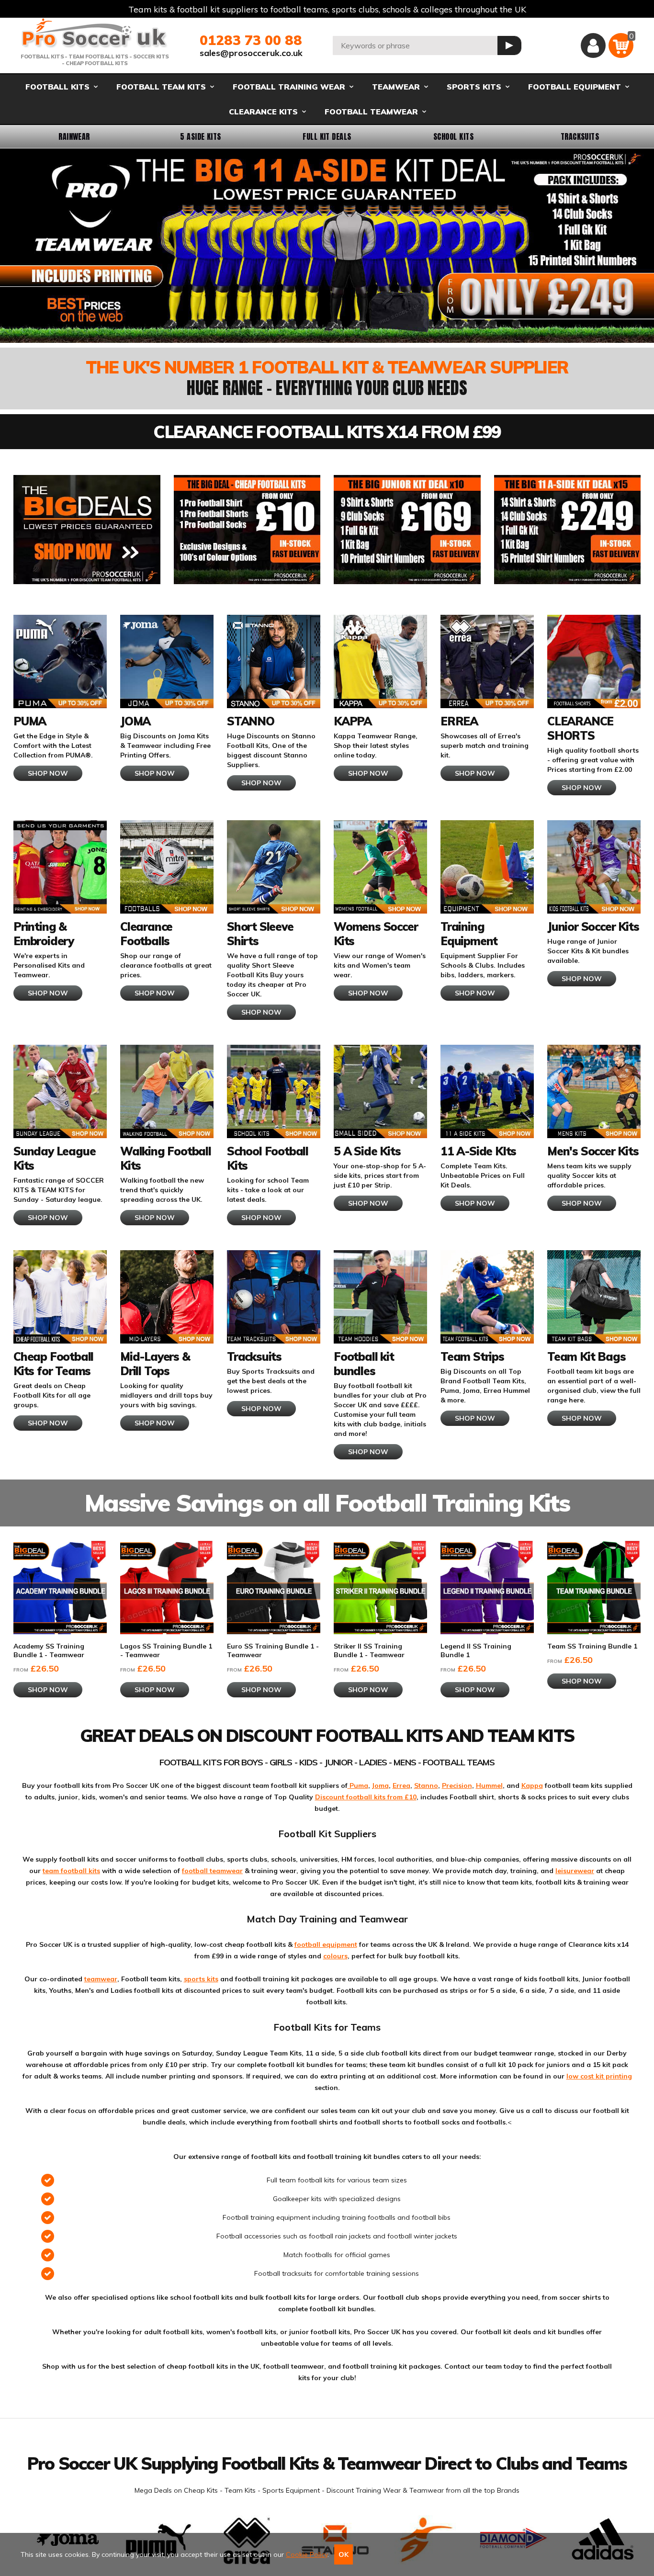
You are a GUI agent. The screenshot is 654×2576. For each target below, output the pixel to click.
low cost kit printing (599, 2076)
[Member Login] (593, 45)
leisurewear (575, 1871)
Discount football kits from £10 (366, 1797)
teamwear (101, 1979)
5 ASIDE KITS (201, 136)
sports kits (201, 1979)
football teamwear (212, 1871)
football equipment (326, 1944)
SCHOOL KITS (453, 136)
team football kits (71, 1871)
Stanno (426, 1785)
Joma (380, 1785)
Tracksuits (580, 136)
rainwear (74, 136)
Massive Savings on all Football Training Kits (327, 1503)
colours (335, 1956)
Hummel (489, 1785)
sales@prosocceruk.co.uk (251, 53)
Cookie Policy (307, 2554)
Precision (457, 1785)
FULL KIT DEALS (327, 136)
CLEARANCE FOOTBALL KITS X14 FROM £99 (327, 432)
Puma (358, 1785)
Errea (401, 1785)
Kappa (532, 1785)
